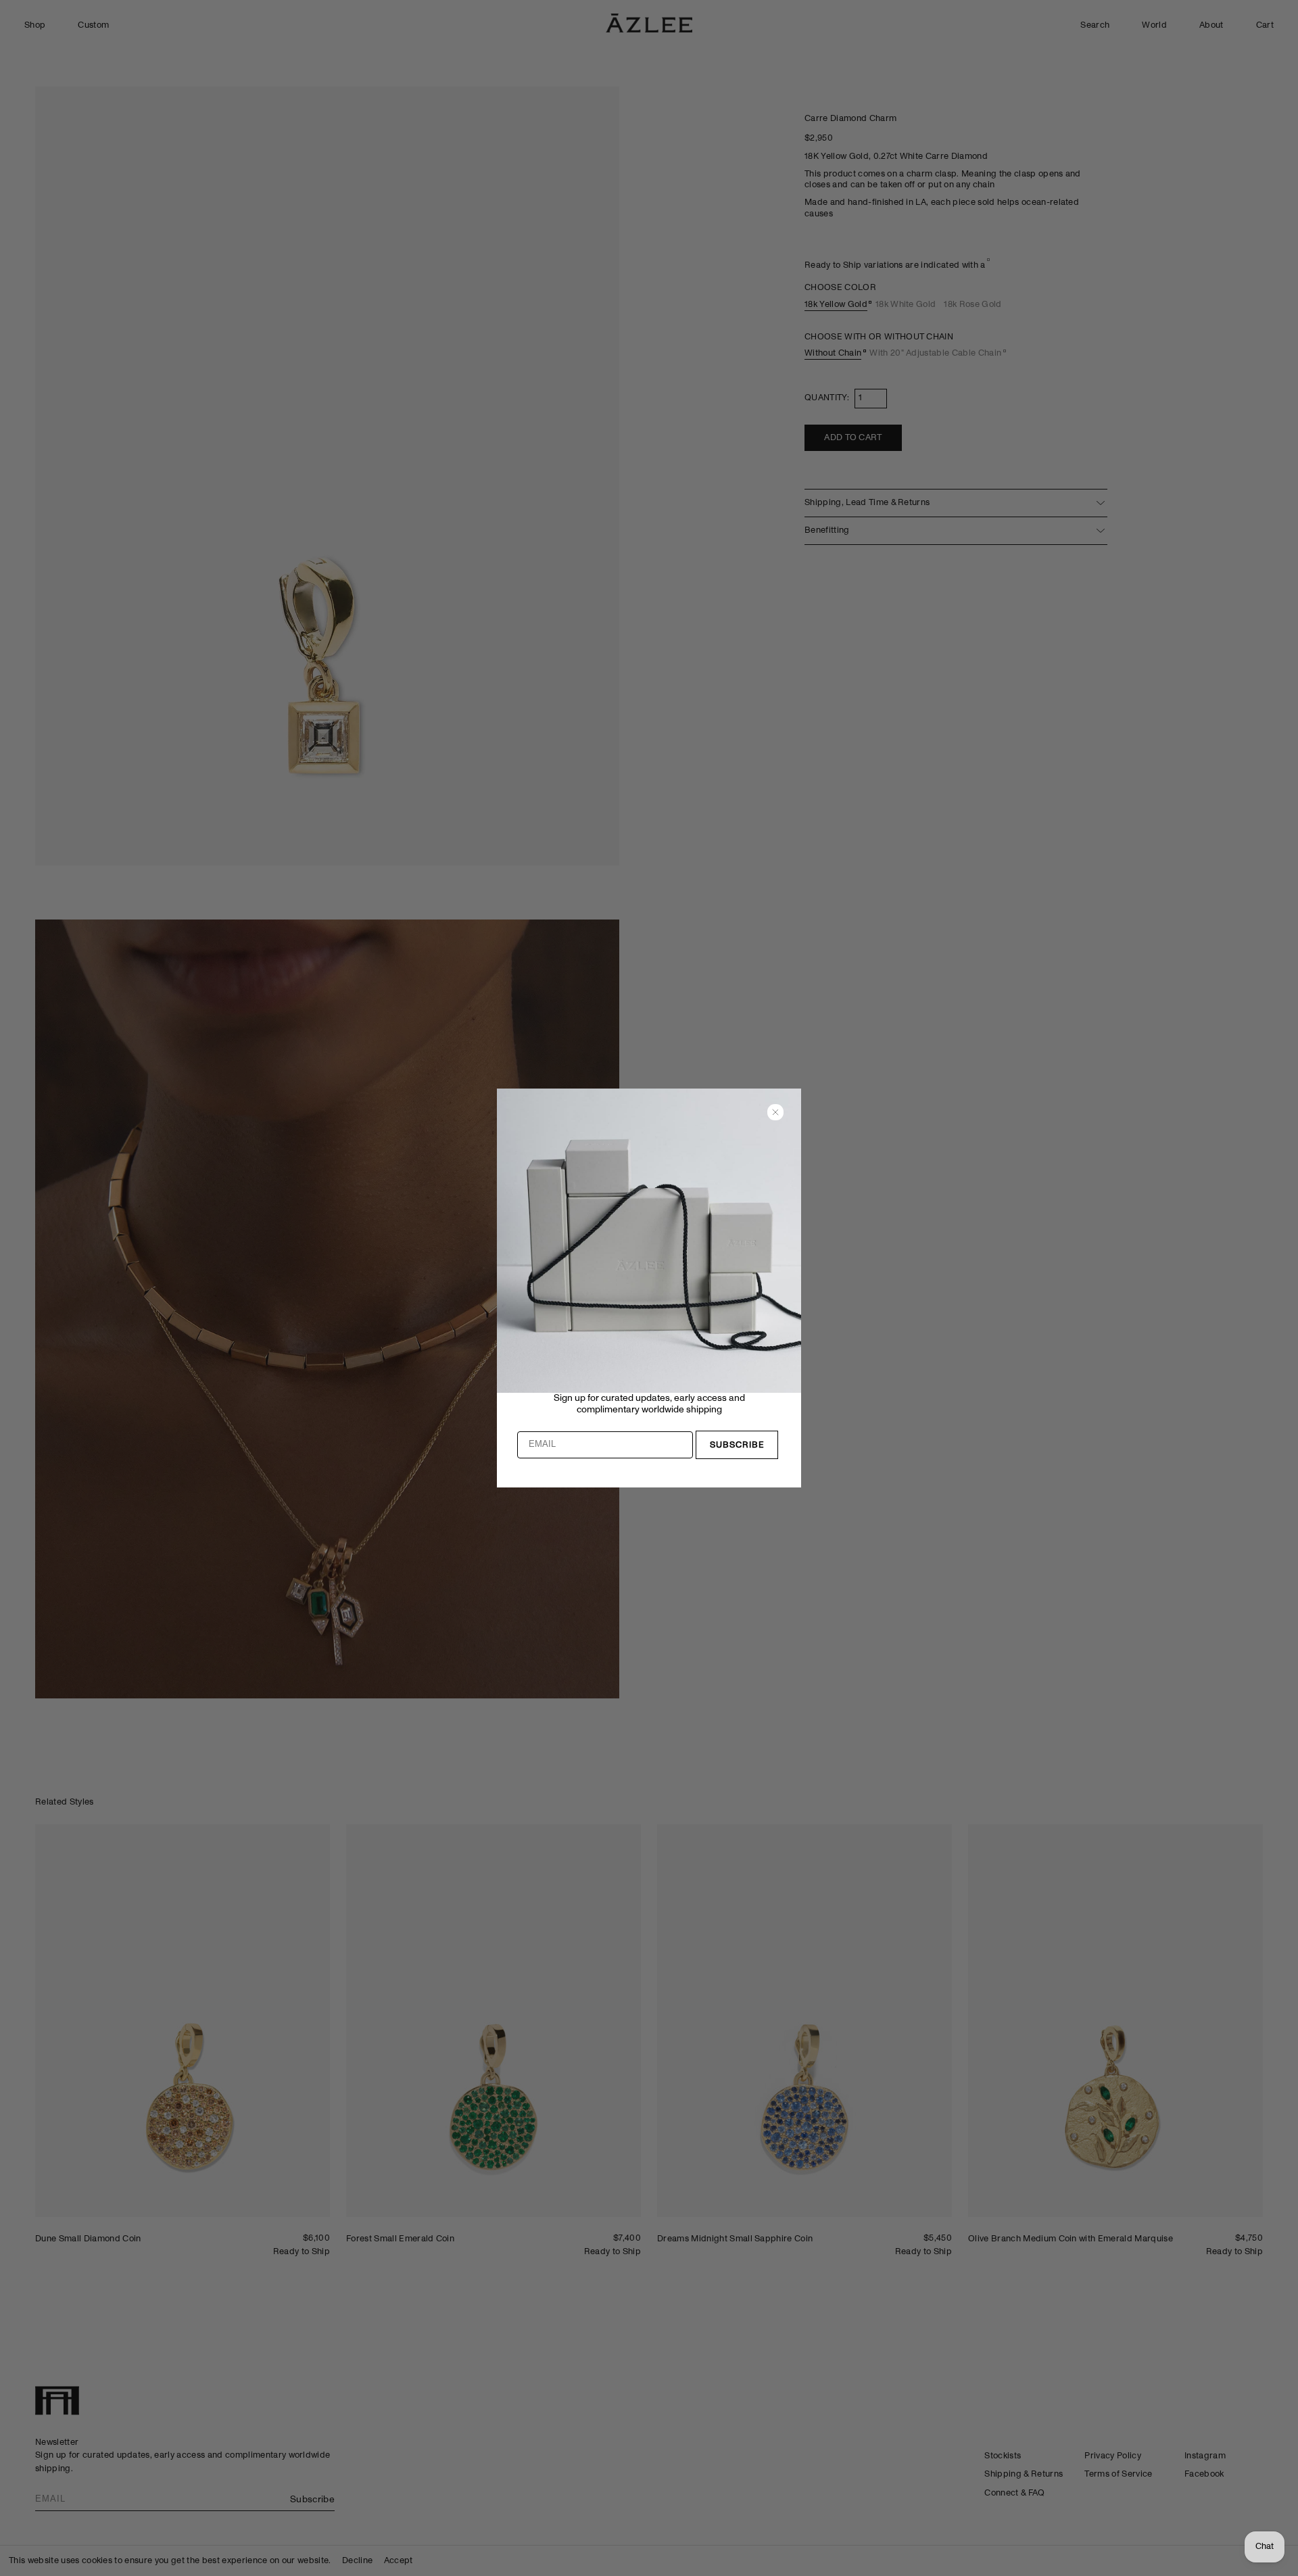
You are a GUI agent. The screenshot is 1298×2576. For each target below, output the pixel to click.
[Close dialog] (775, 1112)
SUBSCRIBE (737, 1445)
